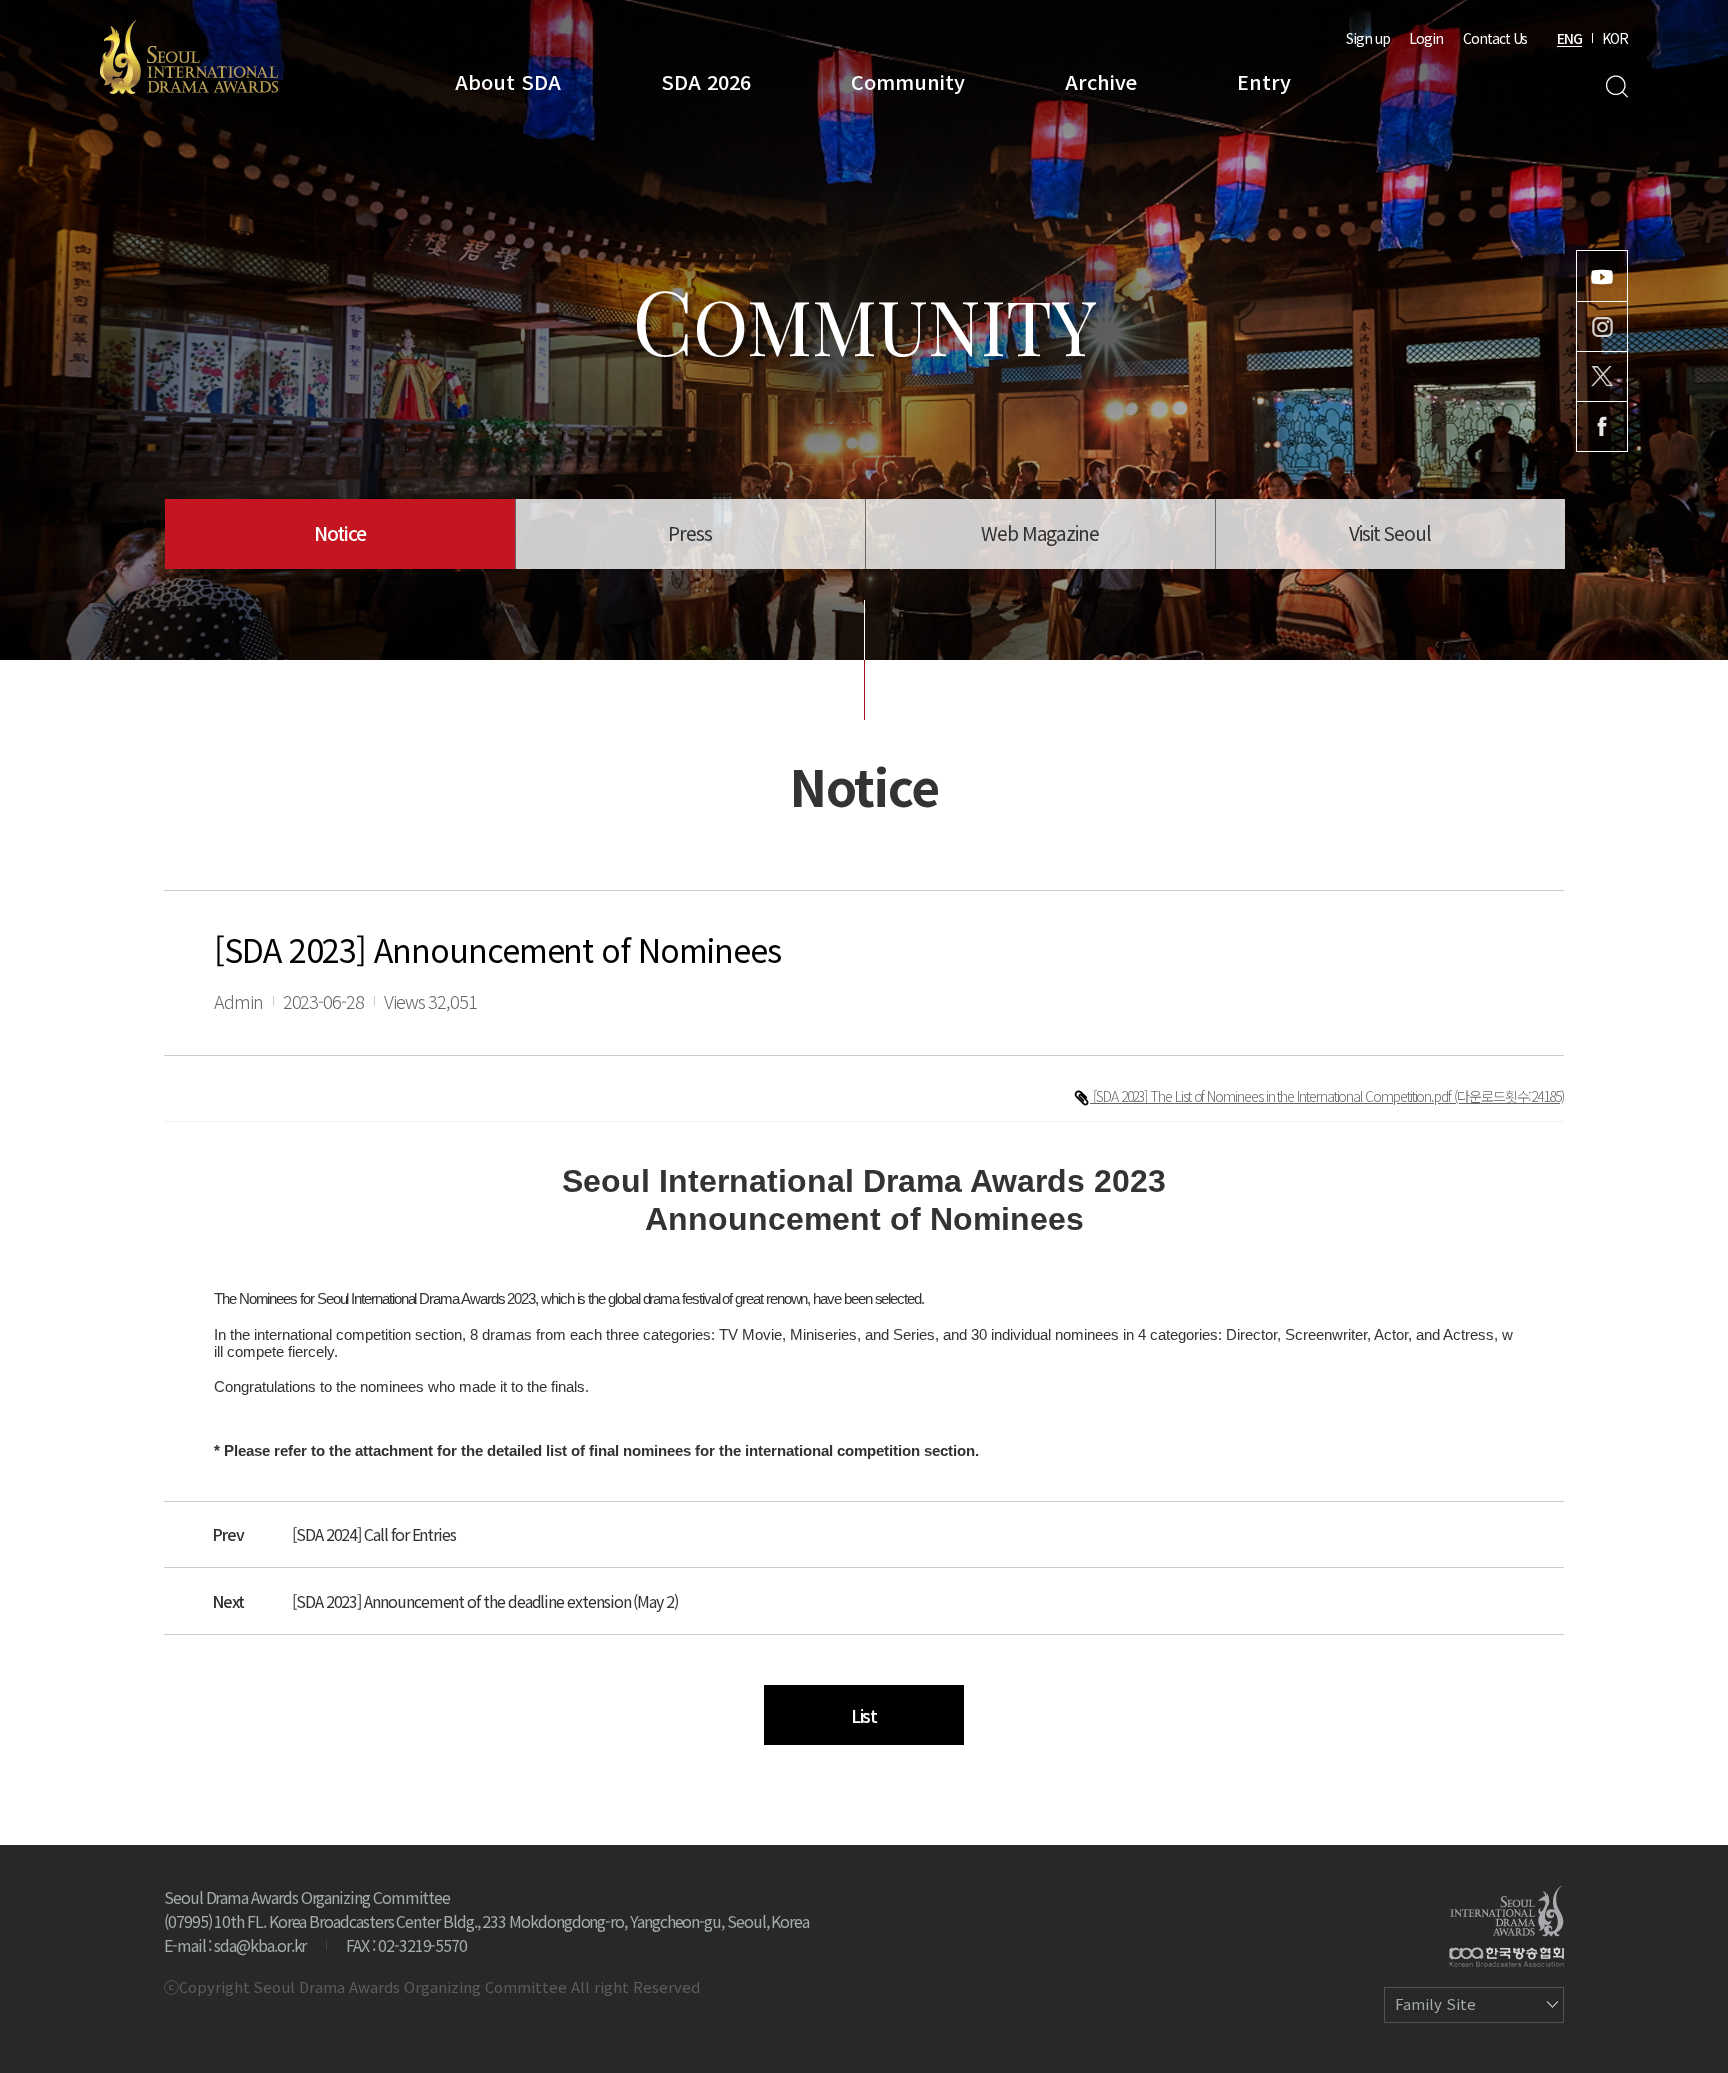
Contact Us (1495, 38)
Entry (1264, 81)
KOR (1615, 38)
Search (1616, 86)
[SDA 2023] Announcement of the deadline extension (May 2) (485, 1601)
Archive (1101, 81)
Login (1426, 38)
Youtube (1602, 276)
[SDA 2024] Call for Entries (374, 1534)
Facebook (1602, 426)
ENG (1569, 38)
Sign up (1368, 38)
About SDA (508, 81)
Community (908, 81)
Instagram (1602, 326)
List (864, 1715)
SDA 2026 (706, 81)
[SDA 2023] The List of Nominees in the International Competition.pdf (1273, 1096)
